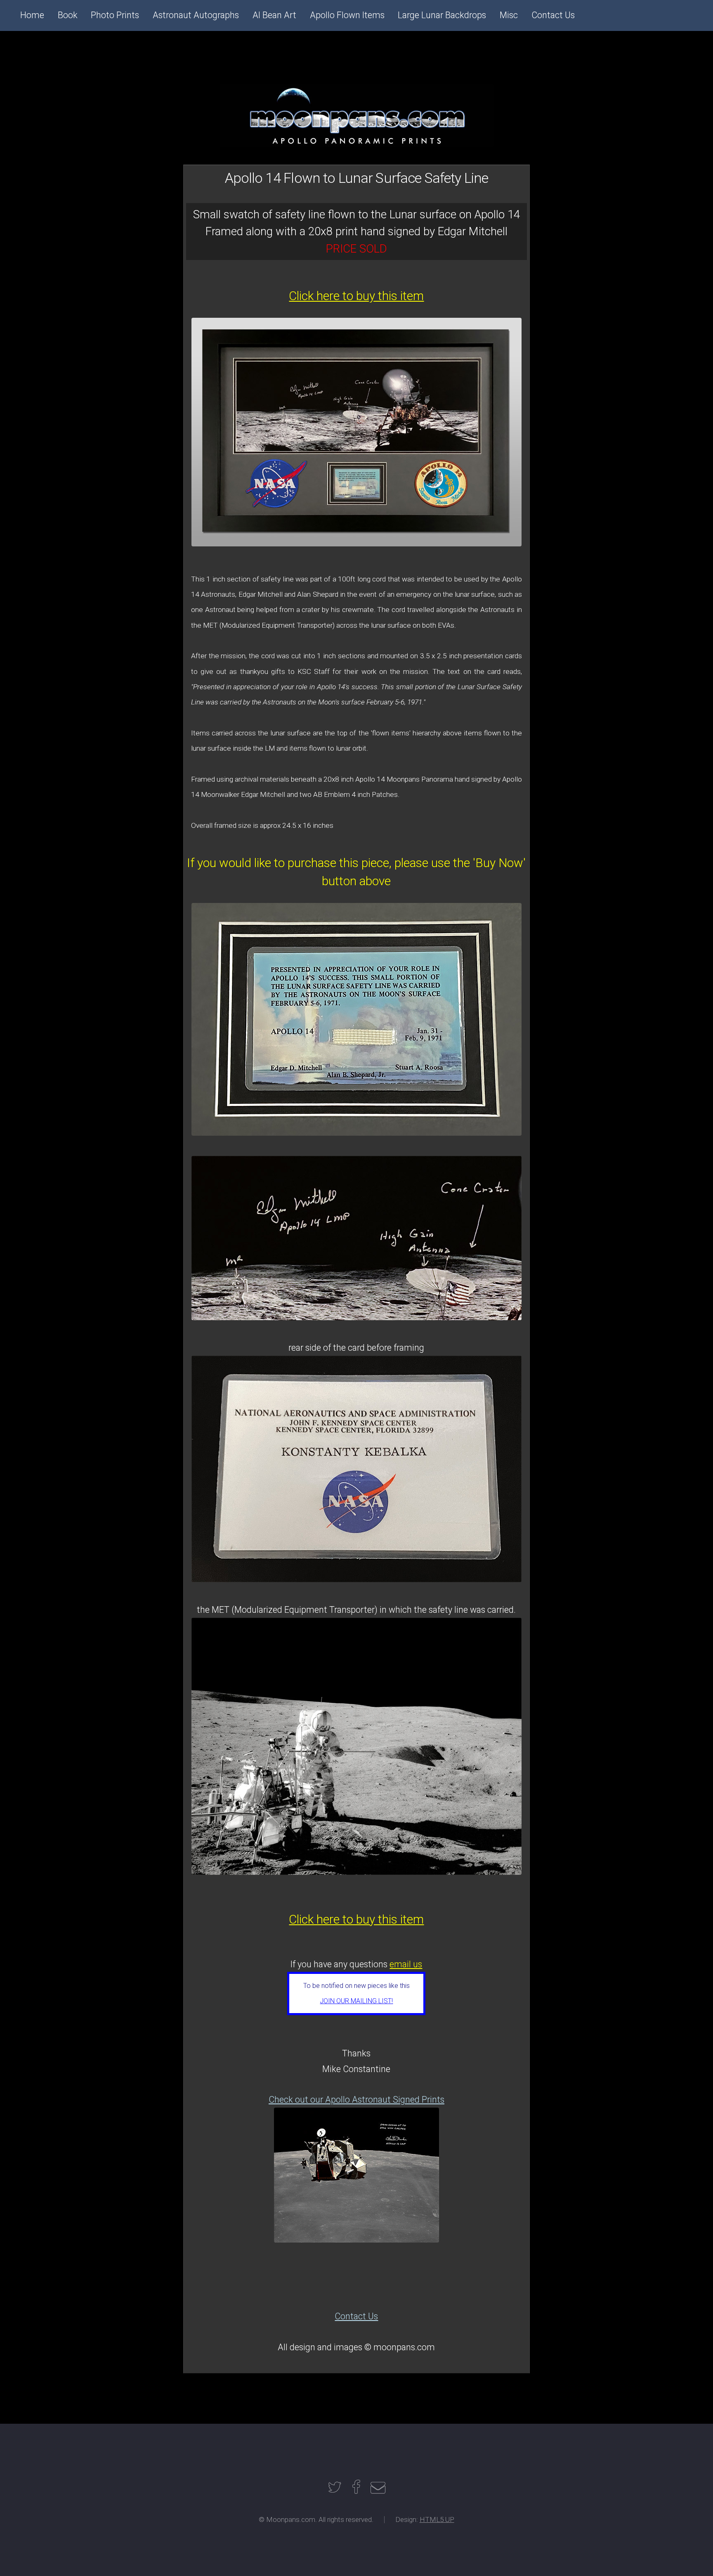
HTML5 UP (437, 2519)
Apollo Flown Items (347, 15)
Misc (509, 15)
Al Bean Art (274, 15)
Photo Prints (115, 15)
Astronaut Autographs (196, 15)
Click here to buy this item (356, 296)
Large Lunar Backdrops (442, 15)
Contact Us (356, 2316)
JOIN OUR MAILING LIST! (356, 2001)
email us (406, 1964)
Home (32, 15)
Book (68, 15)
